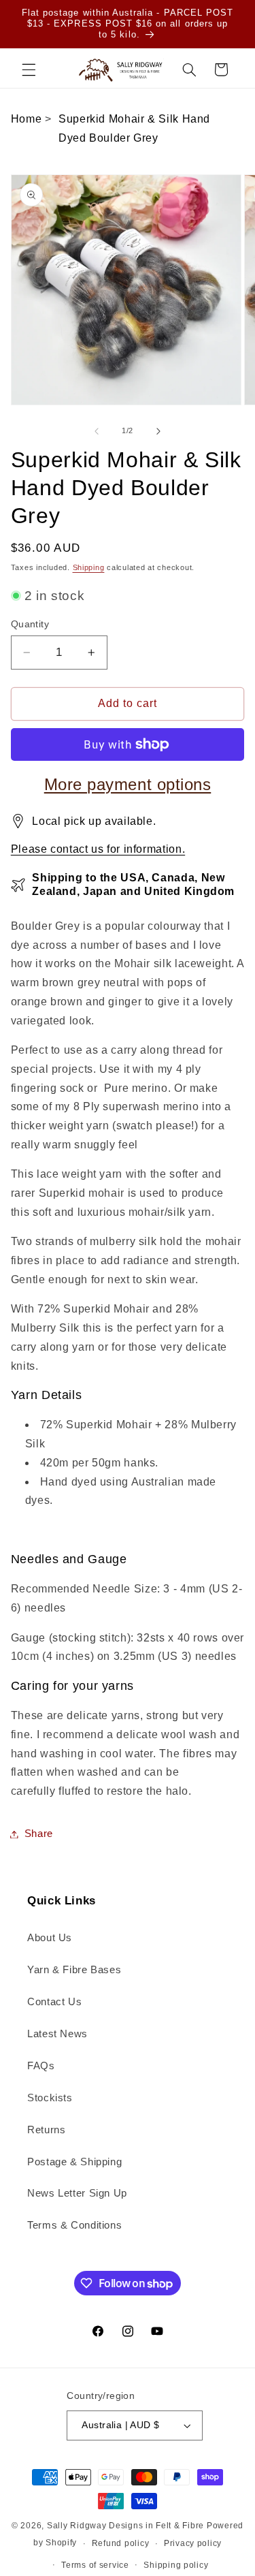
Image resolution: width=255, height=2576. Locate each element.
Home (27, 119)
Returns (46, 2130)
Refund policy (121, 2543)
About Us (50, 1938)
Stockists (50, 2098)
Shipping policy (176, 2565)
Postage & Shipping (74, 2162)
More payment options (128, 784)
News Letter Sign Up (77, 2193)
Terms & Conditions (74, 2225)
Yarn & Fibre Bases (74, 1970)
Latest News (57, 2034)
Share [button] (39, 1834)
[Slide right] (158, 431)
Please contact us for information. (98, 849)
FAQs (41, 2066)
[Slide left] (97, 431)
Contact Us (54, 2002)
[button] (29, 69)
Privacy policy (193, 2543)
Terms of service (95, 2565)
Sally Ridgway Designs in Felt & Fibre (125, 2526)
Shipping (89, 567)
